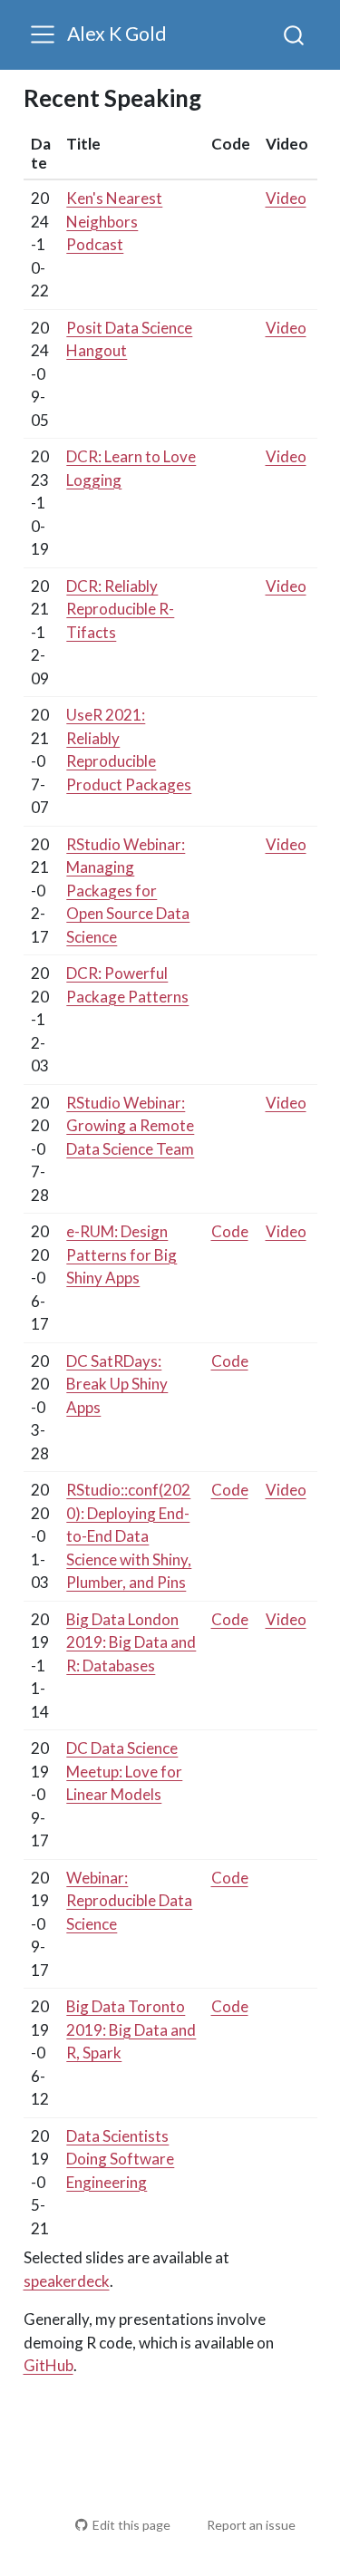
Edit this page (131, 2525)
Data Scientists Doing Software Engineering (120, 2159)
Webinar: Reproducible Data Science (129, 1901)
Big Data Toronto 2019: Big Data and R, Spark (131, 2029)
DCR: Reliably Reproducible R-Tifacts (120, 609)
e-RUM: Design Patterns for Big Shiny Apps (121, 1254)
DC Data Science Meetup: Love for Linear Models (124, 1771)
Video (286, 198)
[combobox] (295, 34)
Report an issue (251, 2525)
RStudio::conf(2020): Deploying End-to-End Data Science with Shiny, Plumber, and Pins (129, 1536)
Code (230, 1231)
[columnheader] (42, 154)
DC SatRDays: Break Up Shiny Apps (117, 1384)
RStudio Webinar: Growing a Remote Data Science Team (130, 1126)
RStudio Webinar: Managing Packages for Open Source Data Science (128, 891)
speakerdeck (67, 2281)
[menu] (43, 34)
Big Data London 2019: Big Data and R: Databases (131, 1642)
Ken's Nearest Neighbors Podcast (114, 221)
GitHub (49, 2365)
